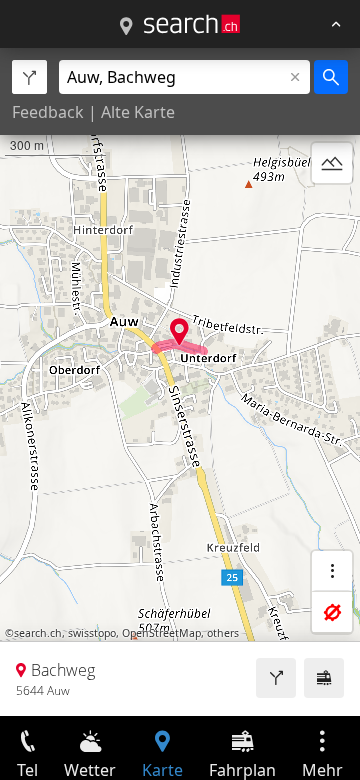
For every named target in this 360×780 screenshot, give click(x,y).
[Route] (276, 678)
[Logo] (192, 24)
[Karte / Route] (126, 27)
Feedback (48, 112)
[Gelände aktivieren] (332, 163)
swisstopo (92, 633)
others (223, 633)
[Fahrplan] (324, 678)
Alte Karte (138, 112)
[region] (180, 382)
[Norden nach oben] (332, 211)
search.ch (38, 633)
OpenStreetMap (161, 633)
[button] (179, 331)
